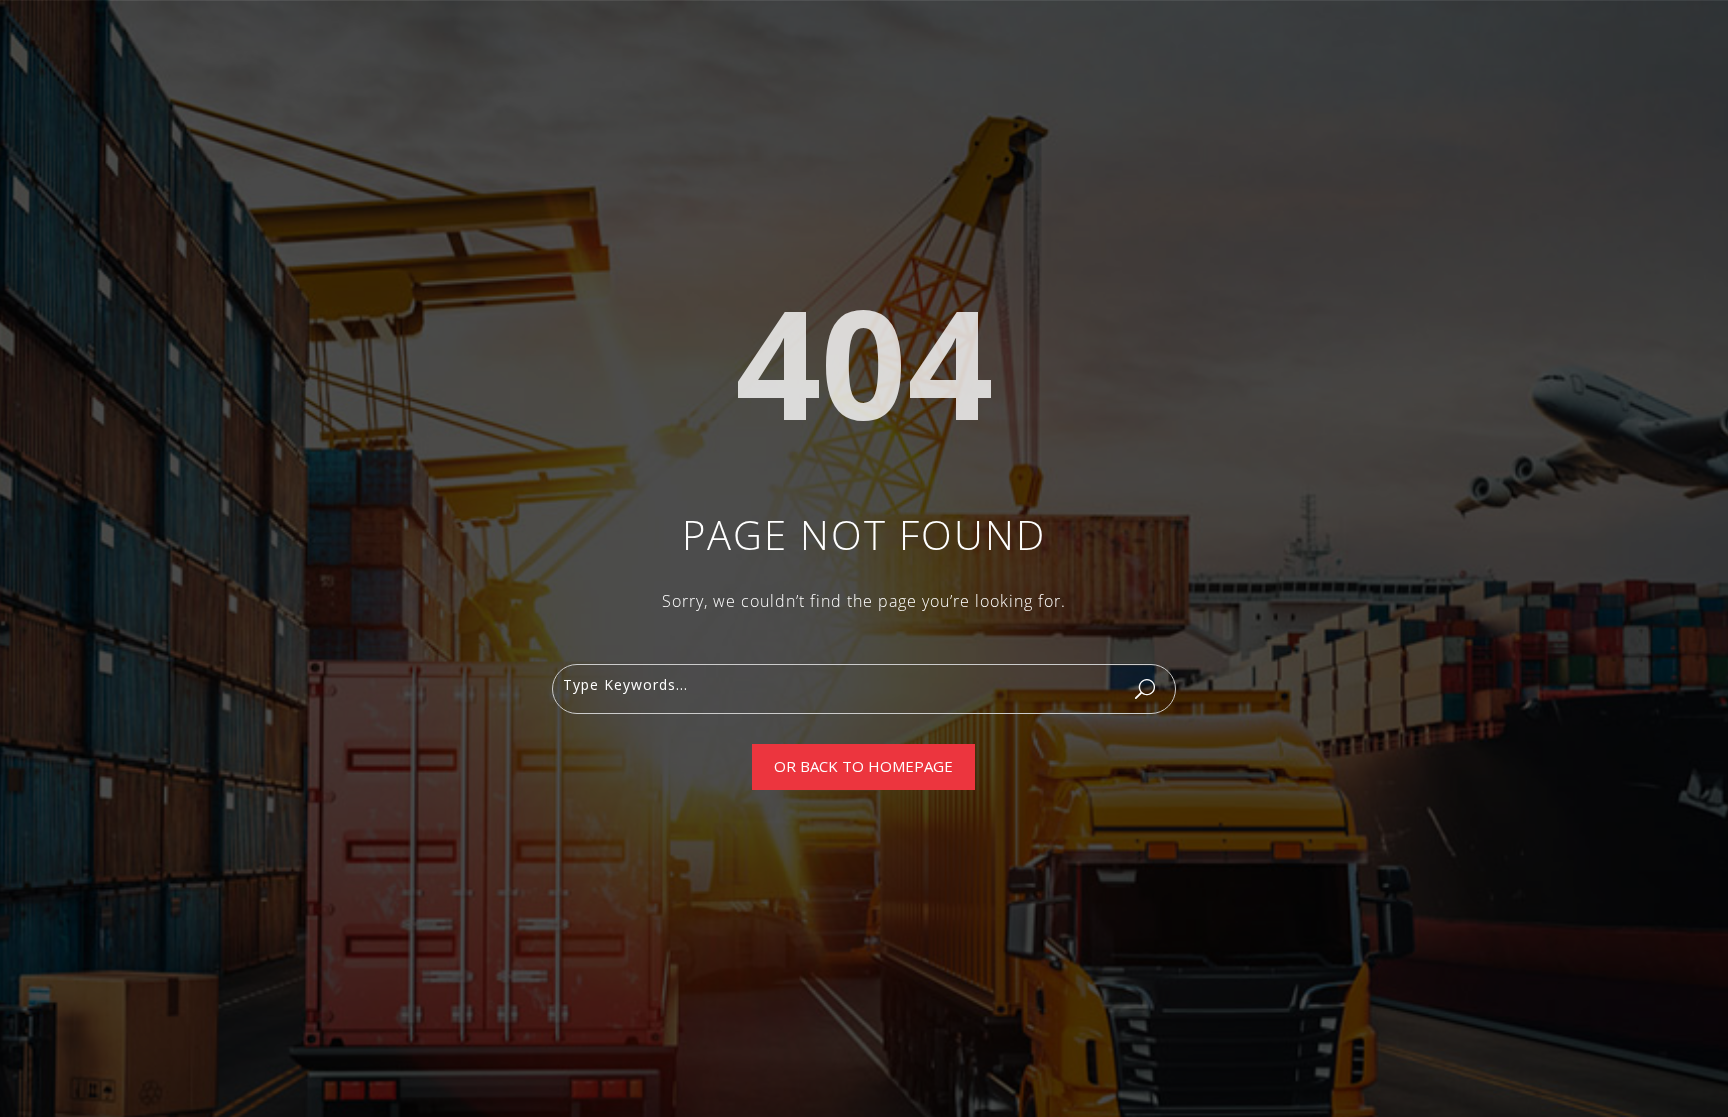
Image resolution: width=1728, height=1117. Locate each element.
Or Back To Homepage (863, 766)
